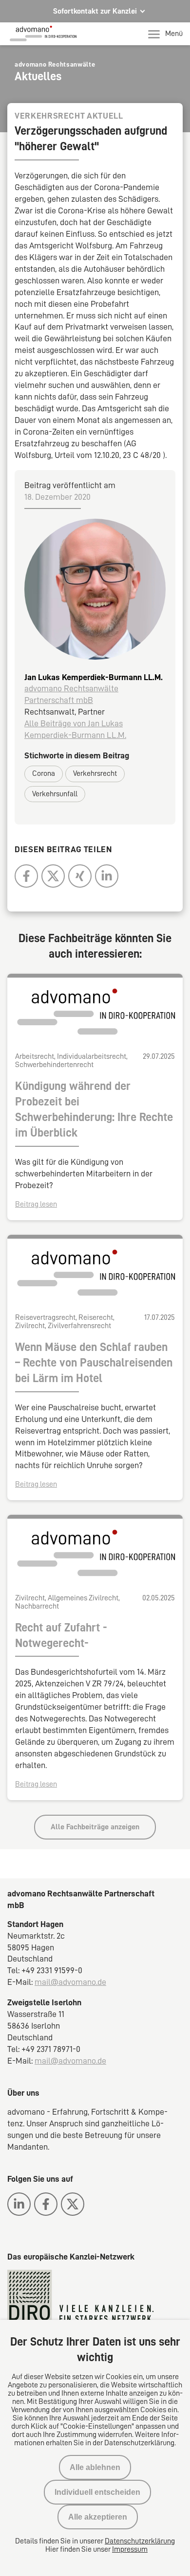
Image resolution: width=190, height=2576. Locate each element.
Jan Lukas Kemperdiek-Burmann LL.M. (94, 677)
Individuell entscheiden (97, 2492)
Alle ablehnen (95, 2467)
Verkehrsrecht (95, 773)
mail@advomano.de (70, 1982)
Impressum (130, 2549)
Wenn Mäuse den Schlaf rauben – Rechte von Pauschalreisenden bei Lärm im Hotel (94, 1363)
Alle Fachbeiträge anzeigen (95, 1827)
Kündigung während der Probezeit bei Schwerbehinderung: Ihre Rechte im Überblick (94, 1109)
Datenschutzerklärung (140, 2541)
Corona (44, 773)
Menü (174, 34)
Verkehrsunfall (55, 794)
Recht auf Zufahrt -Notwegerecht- (61, 1635)
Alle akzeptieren (98, 2517)
